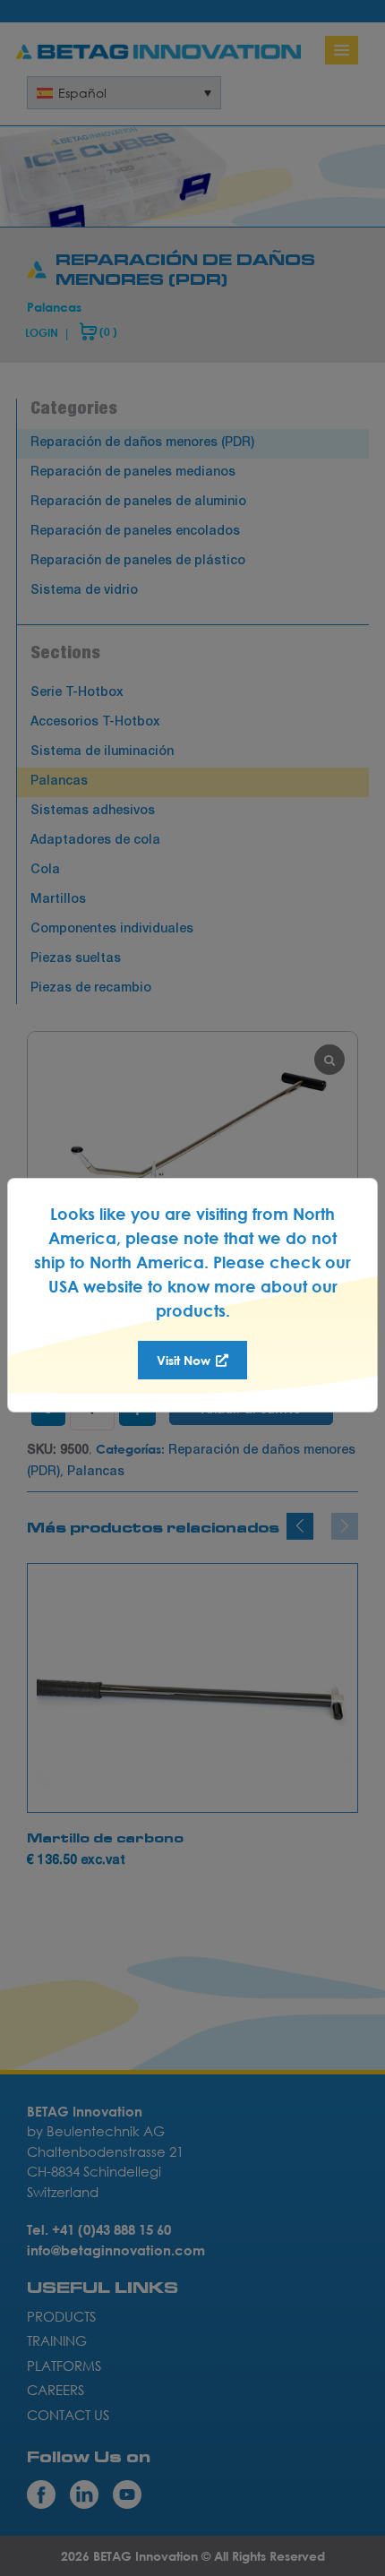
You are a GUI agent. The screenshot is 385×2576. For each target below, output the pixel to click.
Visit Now (185, 1360)
